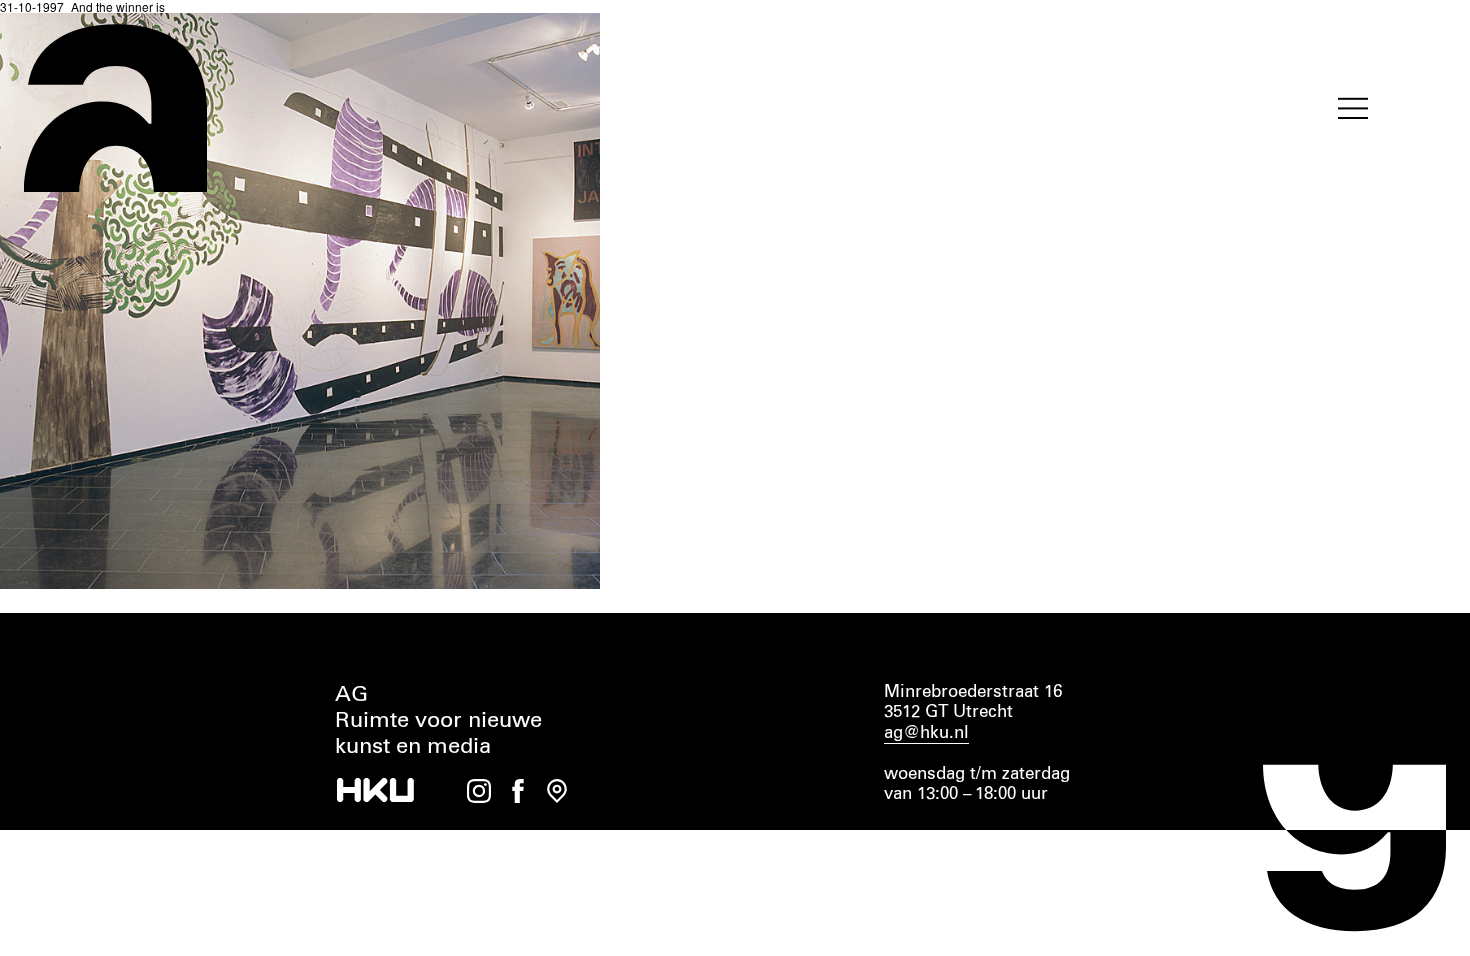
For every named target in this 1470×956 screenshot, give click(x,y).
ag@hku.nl (926, 733)
